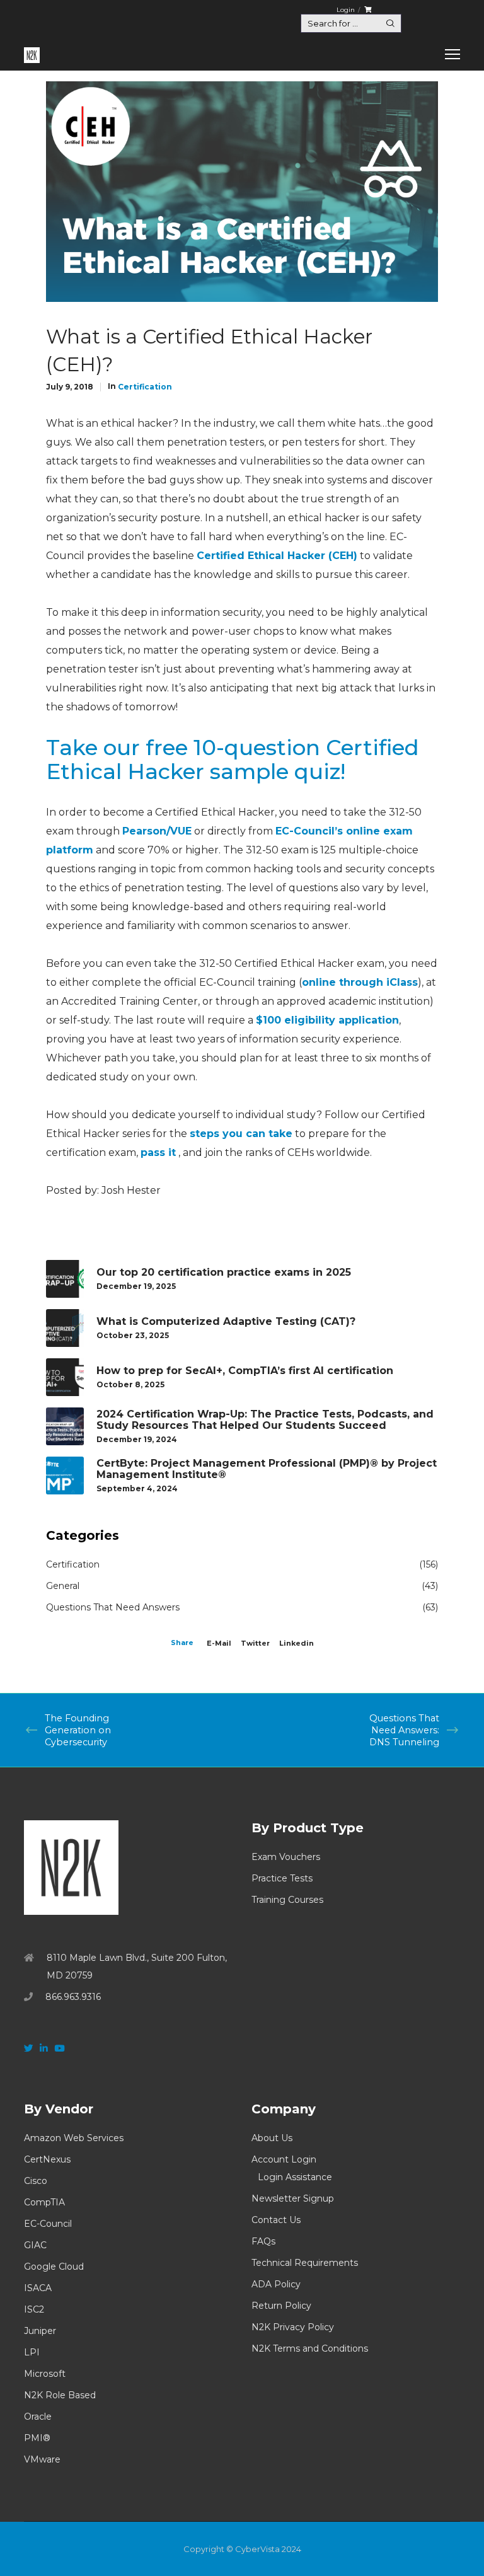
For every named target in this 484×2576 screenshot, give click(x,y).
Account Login (284, 2159)
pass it (158, 1152)
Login (346, 10)
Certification (145, 387)
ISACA (38, 2288)
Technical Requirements (305, 2263)
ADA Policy (276, 2284)
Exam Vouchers (286, 1857)
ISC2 (34, 2309)
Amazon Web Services (74, 2138)
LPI (32, 2352)
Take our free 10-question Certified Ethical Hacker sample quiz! (233, 760)
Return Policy (281, 2306)
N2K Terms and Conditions (310, 2348)
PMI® (37, 2438)
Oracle (38, 2417)
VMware (42, 2459)
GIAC (35, 2245)
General (63, 1586)
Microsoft (45, 2374)
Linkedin (297, 1643)
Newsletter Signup (293, 2198)
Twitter (255, 1643)
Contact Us (276, 2220)
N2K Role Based (60, 2395)
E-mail (219, 1643)
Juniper (40, 2331)
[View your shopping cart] (368, 10)
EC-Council (48, 2224)
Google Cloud (54, 2267)
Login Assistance (295, 2177)
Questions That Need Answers (113, 1607)
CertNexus (47, 2159)
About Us (272, 2138)
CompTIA (44, 2202)
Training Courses (287, 1900)
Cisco (36, 2181)
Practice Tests (282, 1878)
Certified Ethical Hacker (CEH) (277, 556)
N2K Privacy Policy (293, 2327)
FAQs (263, 2241)
